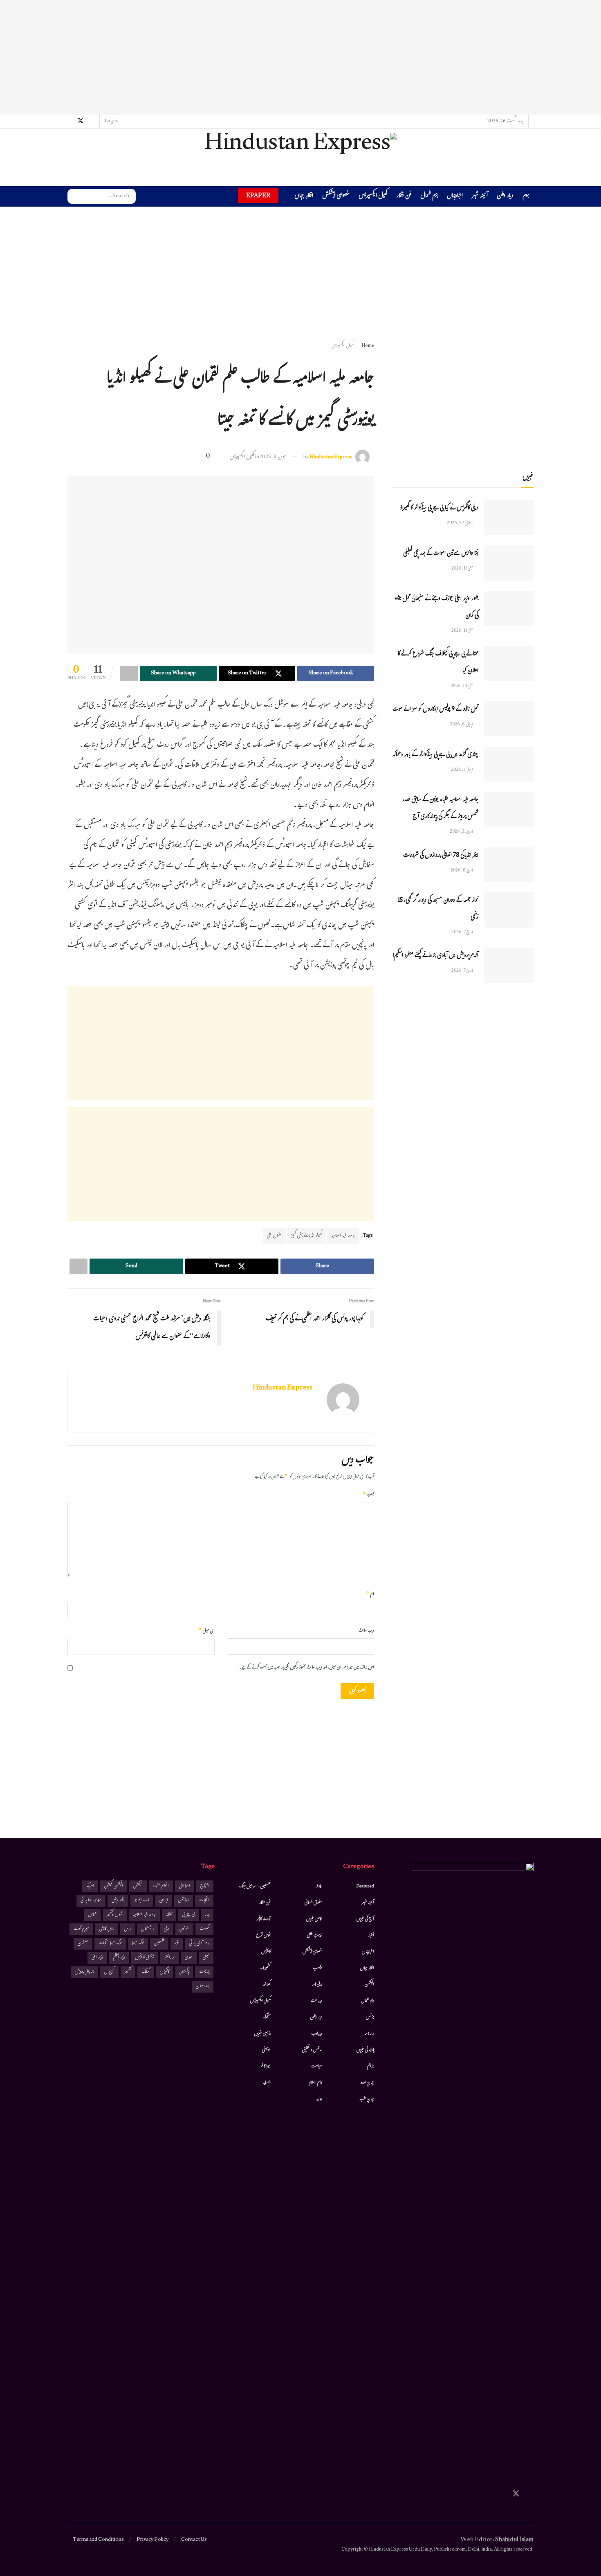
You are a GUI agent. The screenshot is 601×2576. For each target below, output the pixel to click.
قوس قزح (263, 1936)
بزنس (370, 2018)
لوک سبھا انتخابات (110, 1944)
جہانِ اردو (367, 2083)
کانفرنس (266, 1952)
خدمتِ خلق (315, 1936)
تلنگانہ (169, 1915)
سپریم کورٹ (81, 1929)
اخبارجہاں (455, 197)
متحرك (267, 2018)
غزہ (177, 1944)
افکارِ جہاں (304, 197)
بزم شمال (429, 197)
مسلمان (83, 1944)
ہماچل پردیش (84, 1972)
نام (370, 1594)
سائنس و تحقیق (312, 2050)
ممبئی (206, 1958)
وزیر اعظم (119, 1958)
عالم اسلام (316, 2083)
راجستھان (147, 1929)
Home (368, 346)
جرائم (371, 2067)
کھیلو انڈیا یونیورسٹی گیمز (306, 1236)
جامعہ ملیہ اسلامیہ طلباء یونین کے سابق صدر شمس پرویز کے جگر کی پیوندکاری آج (440, 808)
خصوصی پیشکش (336, 197)
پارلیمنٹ (204, 1972)
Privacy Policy (152, 2540)
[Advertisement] (300, 57)
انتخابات (204, 1901)
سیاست (317, 2067)
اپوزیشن (184, 1901)
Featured (365, 1887)
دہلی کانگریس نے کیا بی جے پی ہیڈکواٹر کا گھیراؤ (439, 508)
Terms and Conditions (98, 2540)
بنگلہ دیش (118, 1901)
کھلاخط (267, 1985)
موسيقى (266, 2050)
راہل (128, 1929)
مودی (189, 1958)
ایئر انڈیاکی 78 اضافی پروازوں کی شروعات (441, 856)
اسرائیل (185, 1886)
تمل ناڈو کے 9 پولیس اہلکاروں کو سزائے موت (435, 710)
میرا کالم (266, 2067)
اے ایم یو (142, 1901)
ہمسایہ (267, 2083)
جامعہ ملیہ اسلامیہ (343, 1236)
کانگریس (165, 1972)
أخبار (371, 1936)
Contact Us (194, 2540)
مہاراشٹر (169, 1958)
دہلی (167, 1929)
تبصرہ (368, 1495)
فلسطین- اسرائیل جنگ (255, 1887)
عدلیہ (319, 2099)
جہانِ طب (367, 2099)
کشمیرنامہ (265, 1968)
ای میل (206, 1631)
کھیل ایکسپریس (373, 197)
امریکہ (90, 1886)
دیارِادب (317, 2034)
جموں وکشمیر (115, 1915)
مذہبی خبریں (262, 2034)
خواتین (184, 1929)
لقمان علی (274, 1236)
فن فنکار (404, 197)
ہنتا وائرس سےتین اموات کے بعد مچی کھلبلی (441, 554)
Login (111, 122)
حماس (92, 1915)
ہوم (526, 196)
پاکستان (184, 1972)
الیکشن (369, 1985)
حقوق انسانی (313, 1903)
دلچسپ (317, 1968)
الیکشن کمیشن (114, 1886)
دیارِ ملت (316, 2001)
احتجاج (205, 1886)
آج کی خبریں (365, 1919)
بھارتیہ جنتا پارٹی (91, 1901)
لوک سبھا (138, 1944)
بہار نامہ (369, 2034)
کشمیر (128, 1972)
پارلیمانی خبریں (365, 2050)
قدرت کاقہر (264, 1919)
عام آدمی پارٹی (199, 1944)
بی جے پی (188, 1915)
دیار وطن (505, 197)
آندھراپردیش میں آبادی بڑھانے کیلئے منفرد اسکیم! (435, 956)
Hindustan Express (331, 457)
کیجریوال (109, 1972)
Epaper (258, 195)
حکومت (204, 1929)
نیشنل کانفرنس (145, 1958)
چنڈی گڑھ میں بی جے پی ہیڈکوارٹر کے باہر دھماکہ (435, 755)
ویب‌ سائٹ (366, 1631)
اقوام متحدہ (161, 1886)
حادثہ (319, 1887)
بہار (207, 1915)
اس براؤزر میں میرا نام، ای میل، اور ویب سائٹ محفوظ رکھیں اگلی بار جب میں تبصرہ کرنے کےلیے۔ (307, 1668)
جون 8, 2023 (273, 457)
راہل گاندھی (107, 1929)
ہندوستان (203, 1987)
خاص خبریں (314, 1919)
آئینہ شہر (480, 197)
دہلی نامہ (317, 1985)
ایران (164, 1901)
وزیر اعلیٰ (97, 1958)
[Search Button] (74, 196)
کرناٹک (146, 1972)
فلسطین (159, 1944)
